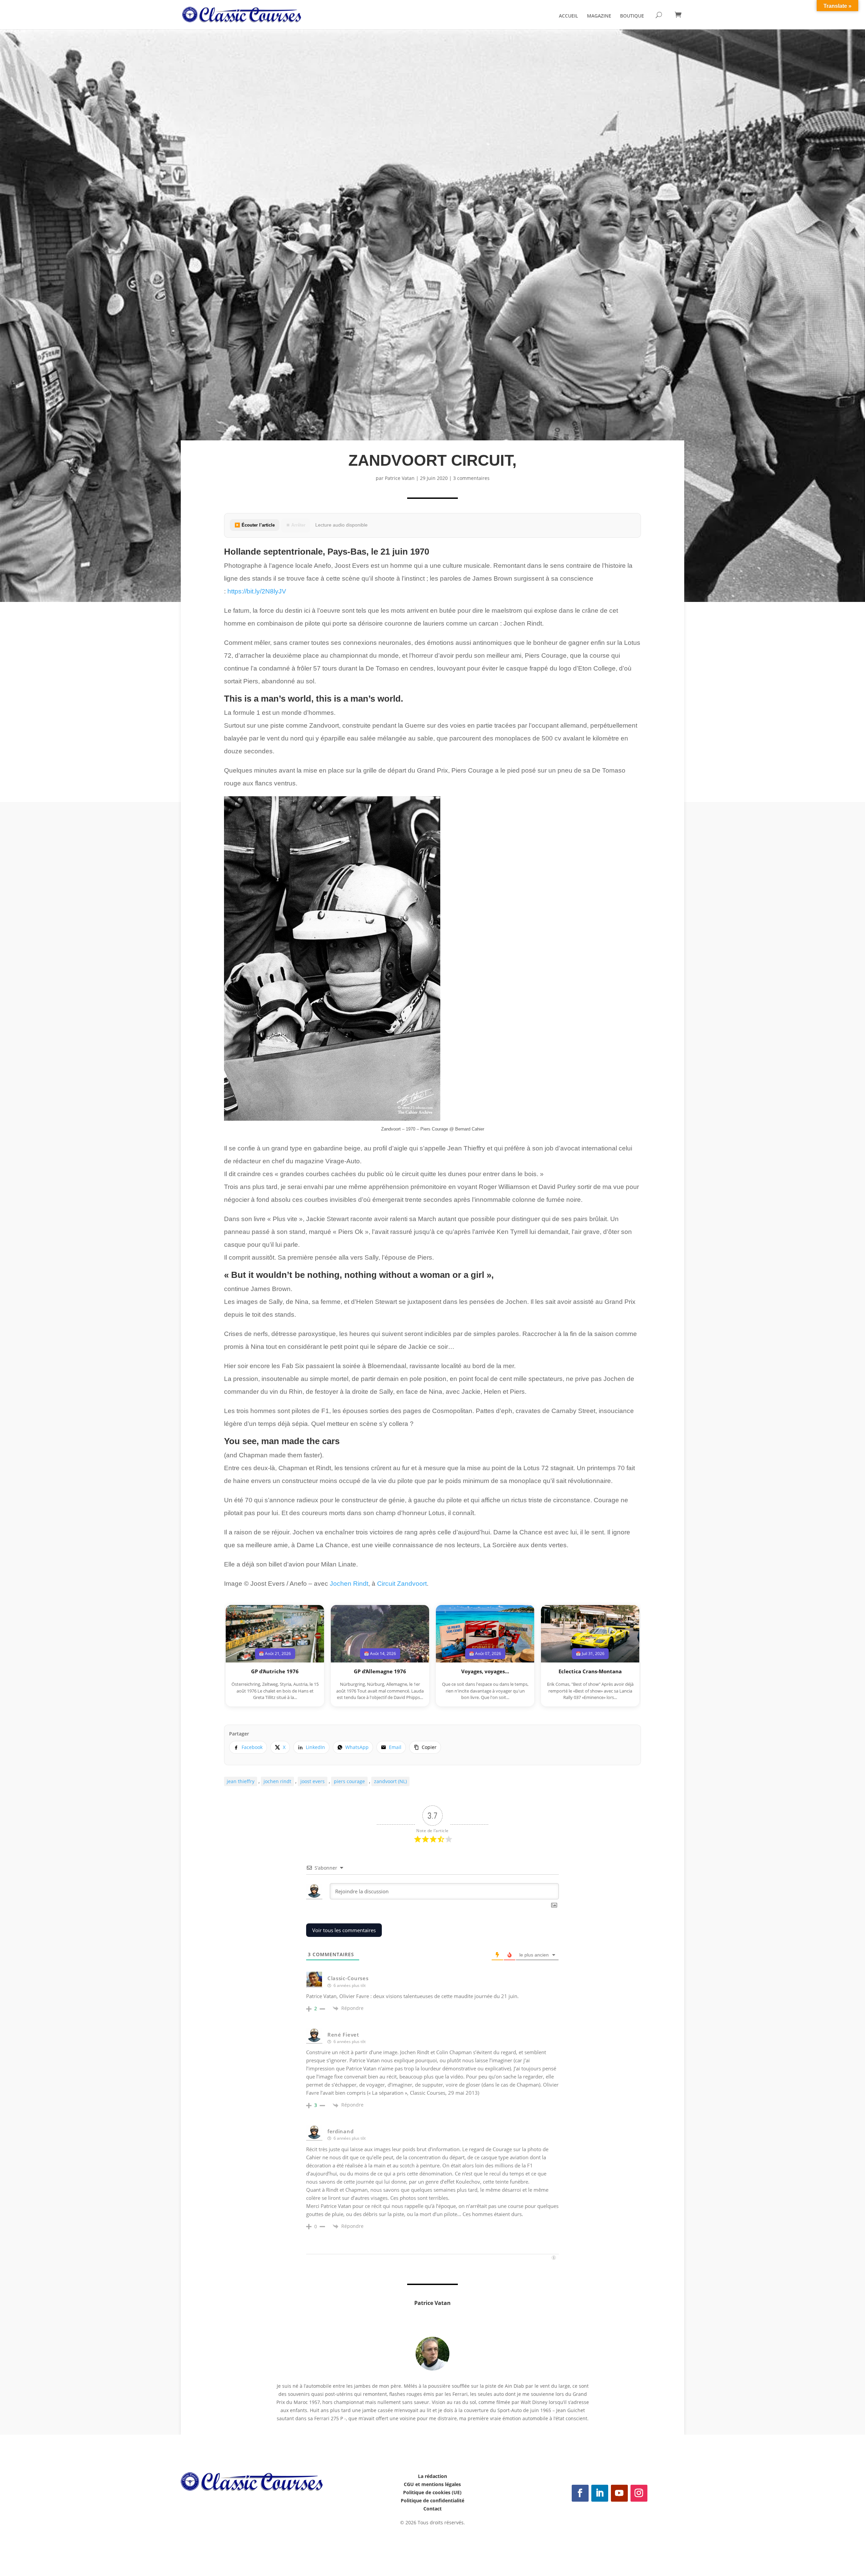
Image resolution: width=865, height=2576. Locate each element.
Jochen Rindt (349, 1584)
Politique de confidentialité (432, 2500)
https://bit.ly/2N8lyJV (257, 591)
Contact (432, 2509)
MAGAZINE (599, 16)
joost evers (313, 1781)
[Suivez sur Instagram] (639, 2493)
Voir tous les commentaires (344, 1930)
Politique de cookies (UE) (432, 2492)
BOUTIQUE (632, 16)
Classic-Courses (348, 1978)
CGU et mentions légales (432, 2484)
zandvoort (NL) (390, 1781)
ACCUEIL (569, 16)
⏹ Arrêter (296, 525)
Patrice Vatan (400, 478)
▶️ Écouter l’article (255, 525)
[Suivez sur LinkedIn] (600, 2493)
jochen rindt (277, 1781)
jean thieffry (241, 1781)
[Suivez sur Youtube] (619, 2493)
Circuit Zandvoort (402, 1584)
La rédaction (432, 2476)
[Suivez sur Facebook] (580, 2493)
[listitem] (248, 1747)
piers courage (349, 1781)
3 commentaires (471, 478)
